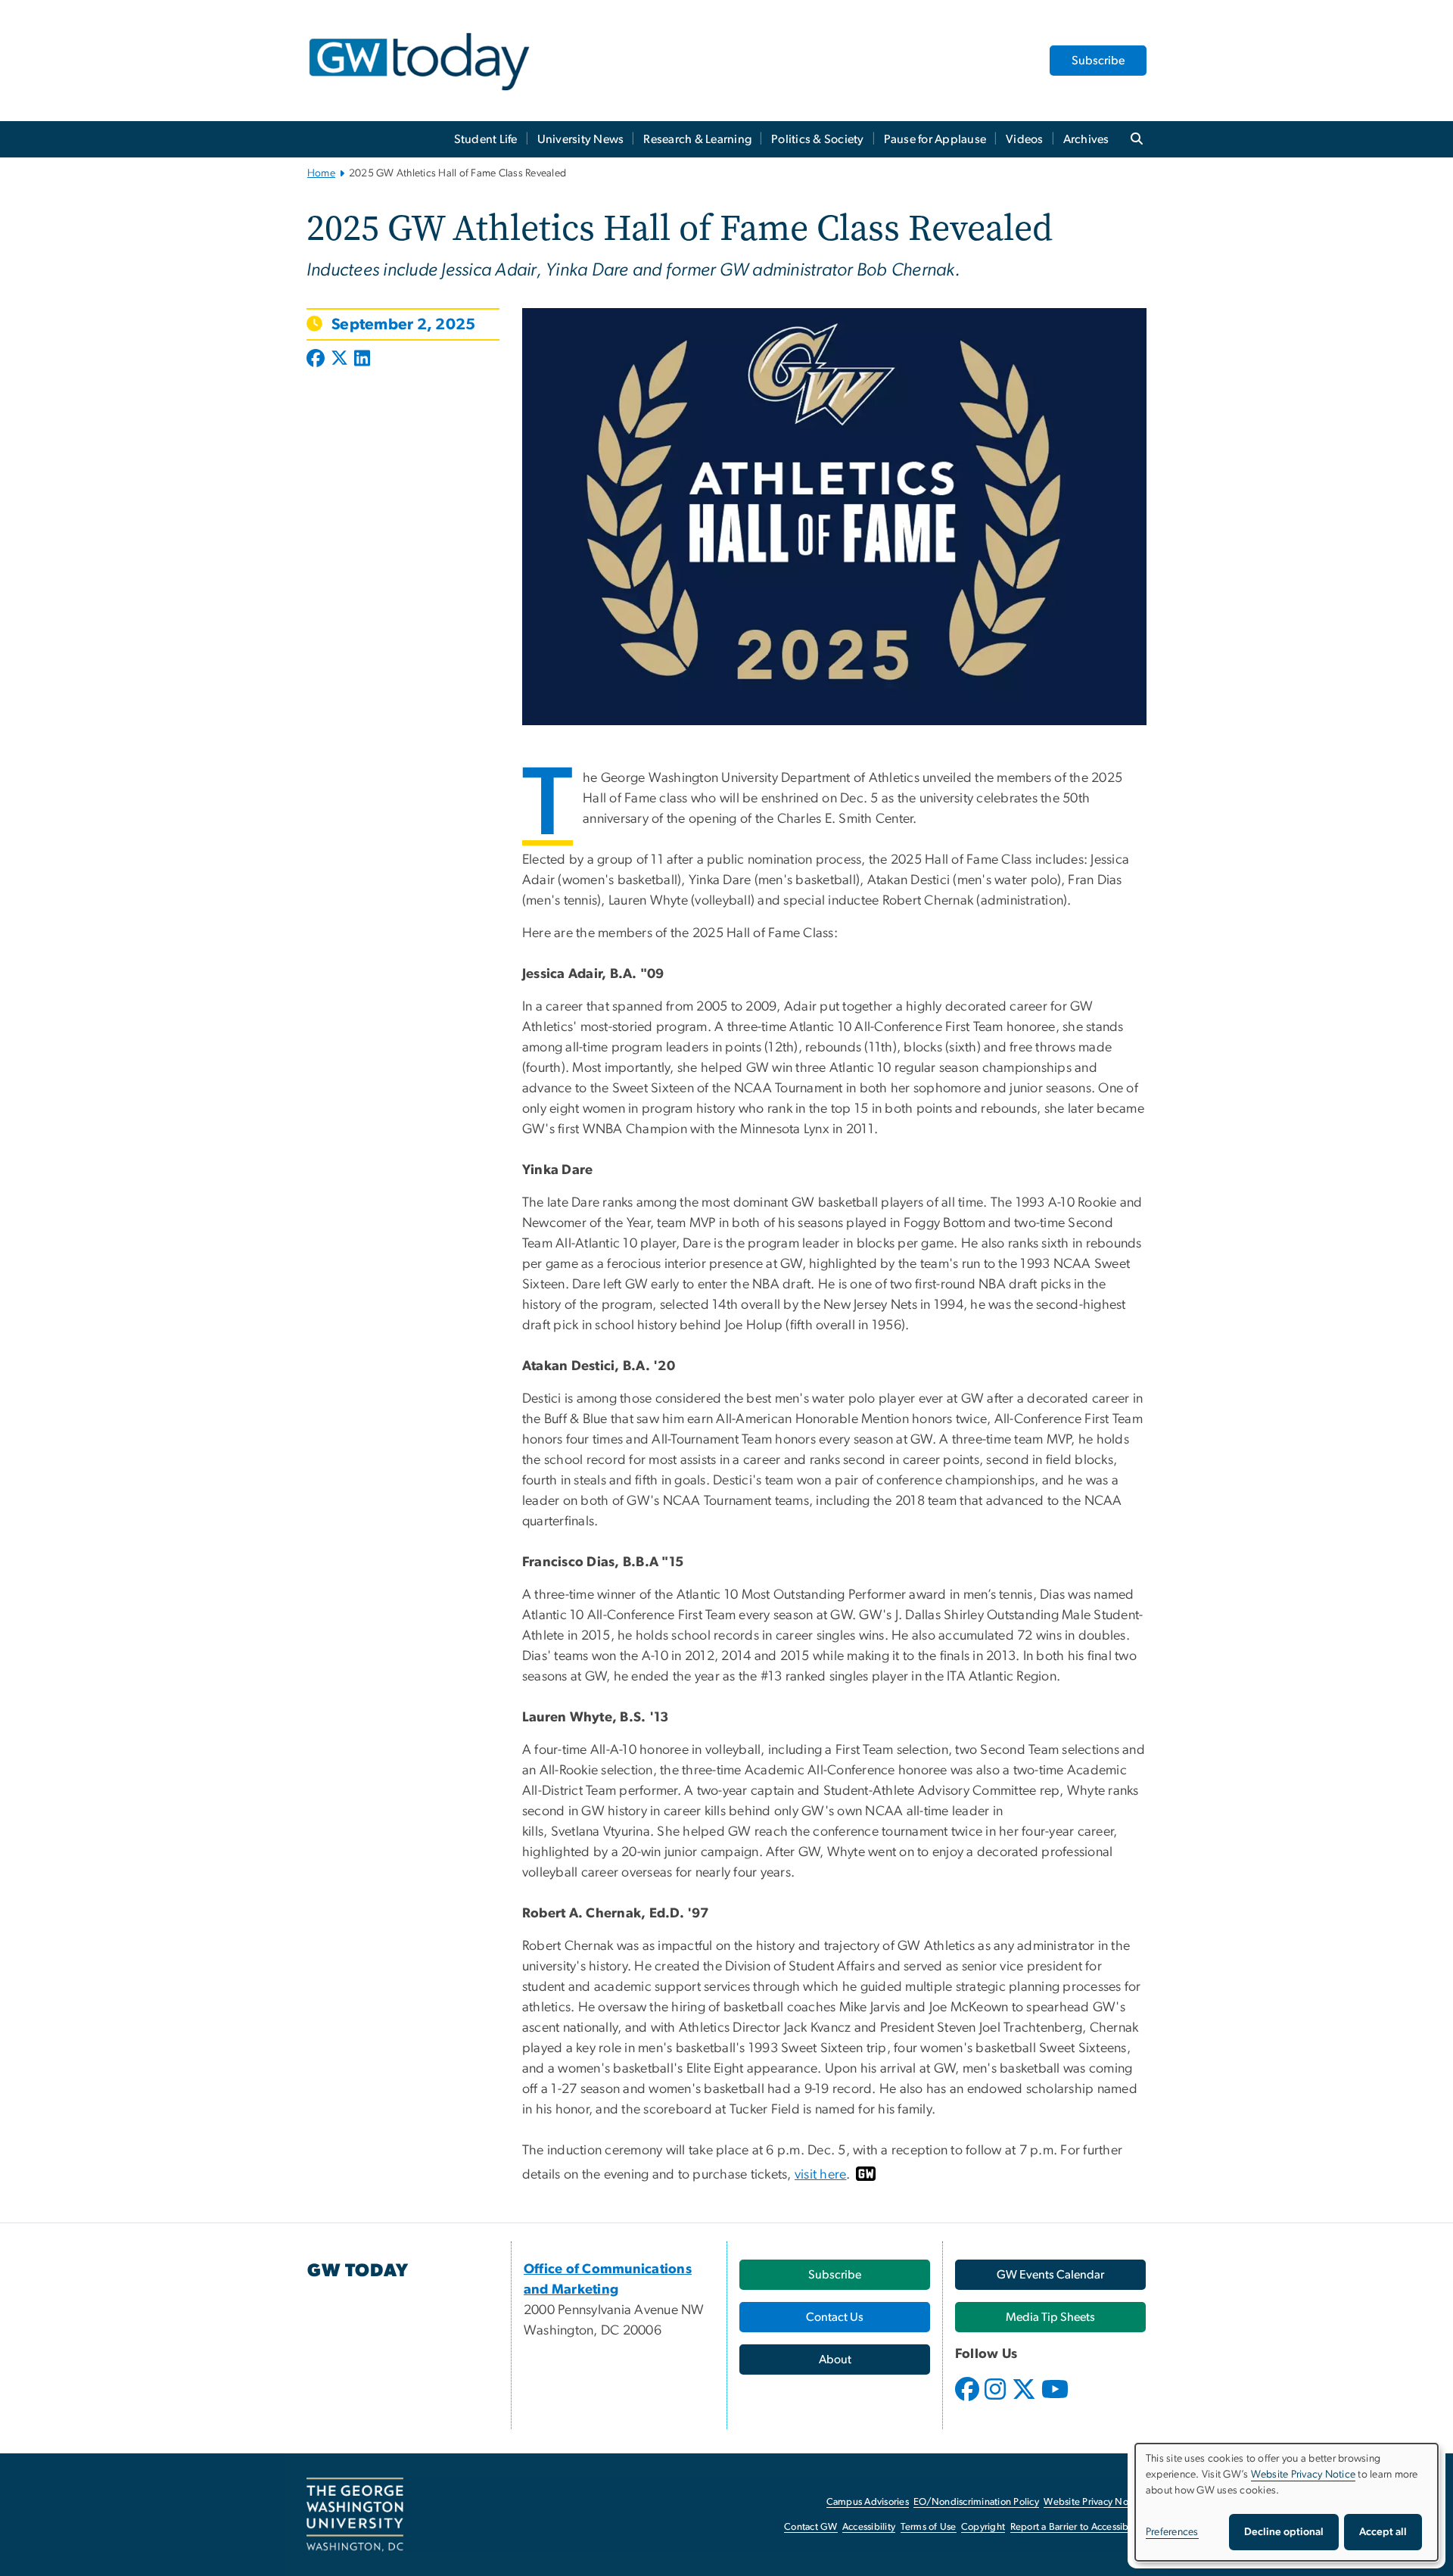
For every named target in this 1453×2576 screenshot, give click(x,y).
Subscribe (1098, 61)
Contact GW (811, 2527)
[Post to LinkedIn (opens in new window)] (362, 360)
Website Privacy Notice (1094, 2502)
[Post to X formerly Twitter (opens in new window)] (339, 360)
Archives (1086, 139)
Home (321, 173)
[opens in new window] (969, 2400)
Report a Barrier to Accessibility (1077, 2527)
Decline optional (1284, 2532)
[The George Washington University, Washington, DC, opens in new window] (355, 2515)
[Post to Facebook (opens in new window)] (317, 360)
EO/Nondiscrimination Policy (976, 2502)
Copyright (983, 2527)
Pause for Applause (935, 139)
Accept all (1383, 2532)
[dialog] (1287, 2502)
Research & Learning (697, 139)
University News (581, 139)
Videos (1025, 139)
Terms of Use (929, 2527)
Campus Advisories (868, 2502)
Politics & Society (818, 139)
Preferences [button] (1172, 2532)
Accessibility (869, 2527)
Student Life (486, 139)
